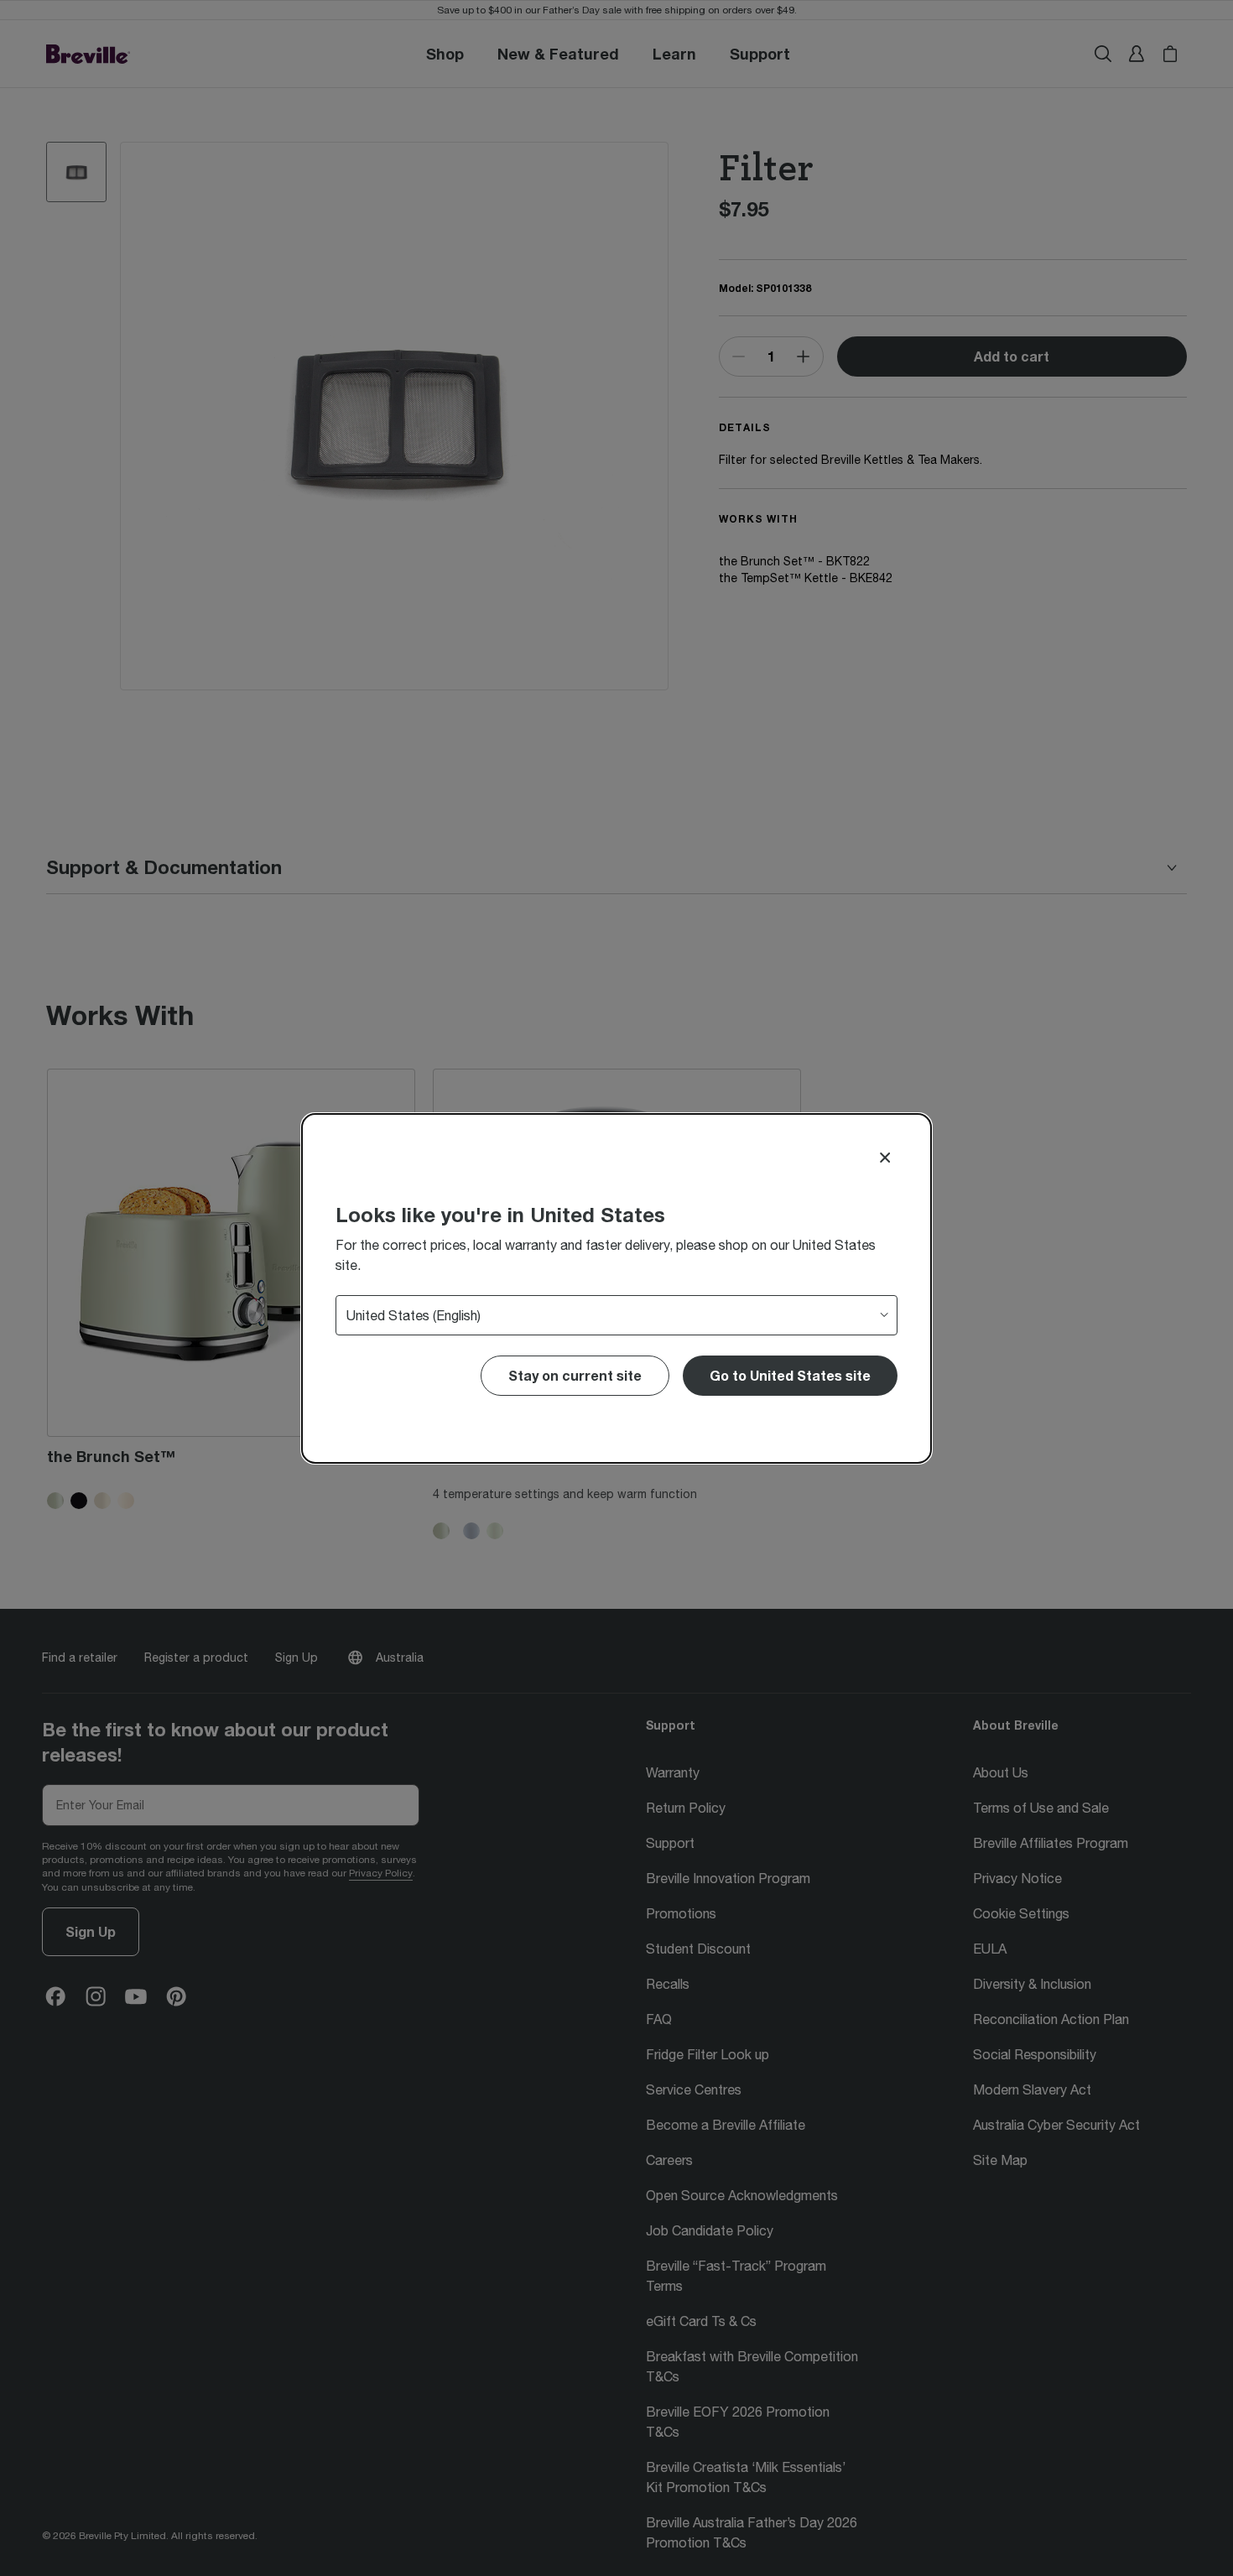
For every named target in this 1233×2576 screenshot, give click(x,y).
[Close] (885, 1158)
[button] (790, 1376)
